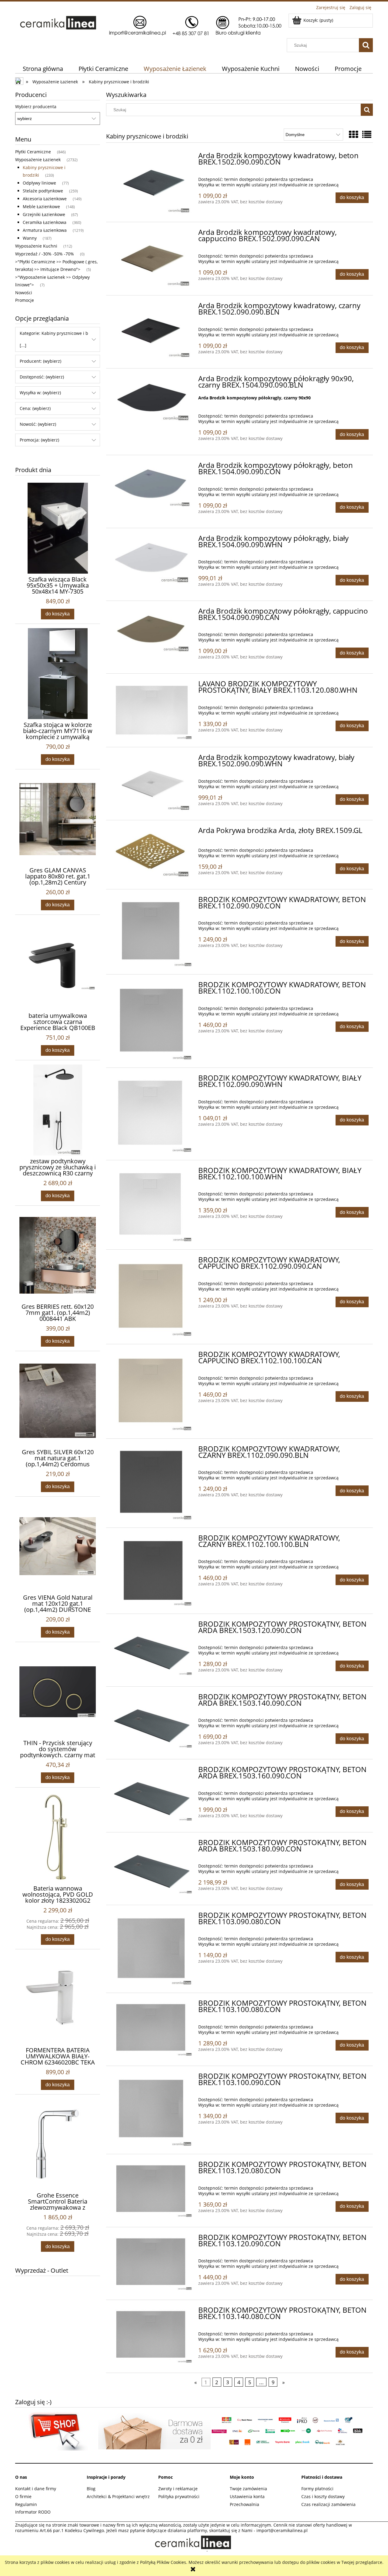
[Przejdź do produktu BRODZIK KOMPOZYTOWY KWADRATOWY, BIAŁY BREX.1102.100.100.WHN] (152, 1205)
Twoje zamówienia (248, 2489)
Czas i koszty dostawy (323, 2496)
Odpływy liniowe (39, 183)
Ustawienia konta (247, 2496)
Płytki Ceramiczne (33, 152)
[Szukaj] (366, 45)
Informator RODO (33, 2512)
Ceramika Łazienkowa (45, 222)
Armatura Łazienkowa (45, 230)
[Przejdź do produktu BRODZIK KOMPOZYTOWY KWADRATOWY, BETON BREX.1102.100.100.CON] (152, 1021)
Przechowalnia (244, 2504)
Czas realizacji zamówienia (328, 2504)
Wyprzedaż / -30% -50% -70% (45, 254)
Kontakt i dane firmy (36, 2489)
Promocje (25, 300)
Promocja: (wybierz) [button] (39, 440)
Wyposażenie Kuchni (36, 246)
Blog (91, 2489)
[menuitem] (43, 69)
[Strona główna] (150, 25)
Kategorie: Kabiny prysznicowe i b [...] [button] (54, 339)
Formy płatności (317, 2489)
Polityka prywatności (179, 2496)
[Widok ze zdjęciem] (353, 134)
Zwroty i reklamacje (178, 2489)
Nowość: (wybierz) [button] (38, 424)
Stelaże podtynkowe (43, 191)
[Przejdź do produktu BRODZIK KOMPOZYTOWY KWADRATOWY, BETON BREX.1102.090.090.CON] (152, 932)
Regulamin (26, 2504)
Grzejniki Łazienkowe (44, 214)
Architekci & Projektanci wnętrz (118, 2496)
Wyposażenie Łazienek (38, 160)
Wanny (30, 238)
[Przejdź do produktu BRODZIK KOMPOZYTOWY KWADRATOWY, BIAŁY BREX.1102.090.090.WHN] (152, 1114)
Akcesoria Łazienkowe (45, 199)
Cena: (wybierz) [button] (35, 408)
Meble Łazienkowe (41, 207)
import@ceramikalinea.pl (282, 2530)
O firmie (23, 2496)
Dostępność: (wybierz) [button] (42, 377)
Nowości (24, 293)
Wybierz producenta (36, 107)
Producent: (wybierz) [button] (40, 361)
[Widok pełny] (367, 134)
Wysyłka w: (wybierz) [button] (40, 393)
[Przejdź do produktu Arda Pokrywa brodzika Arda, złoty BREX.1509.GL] (152, 853)
